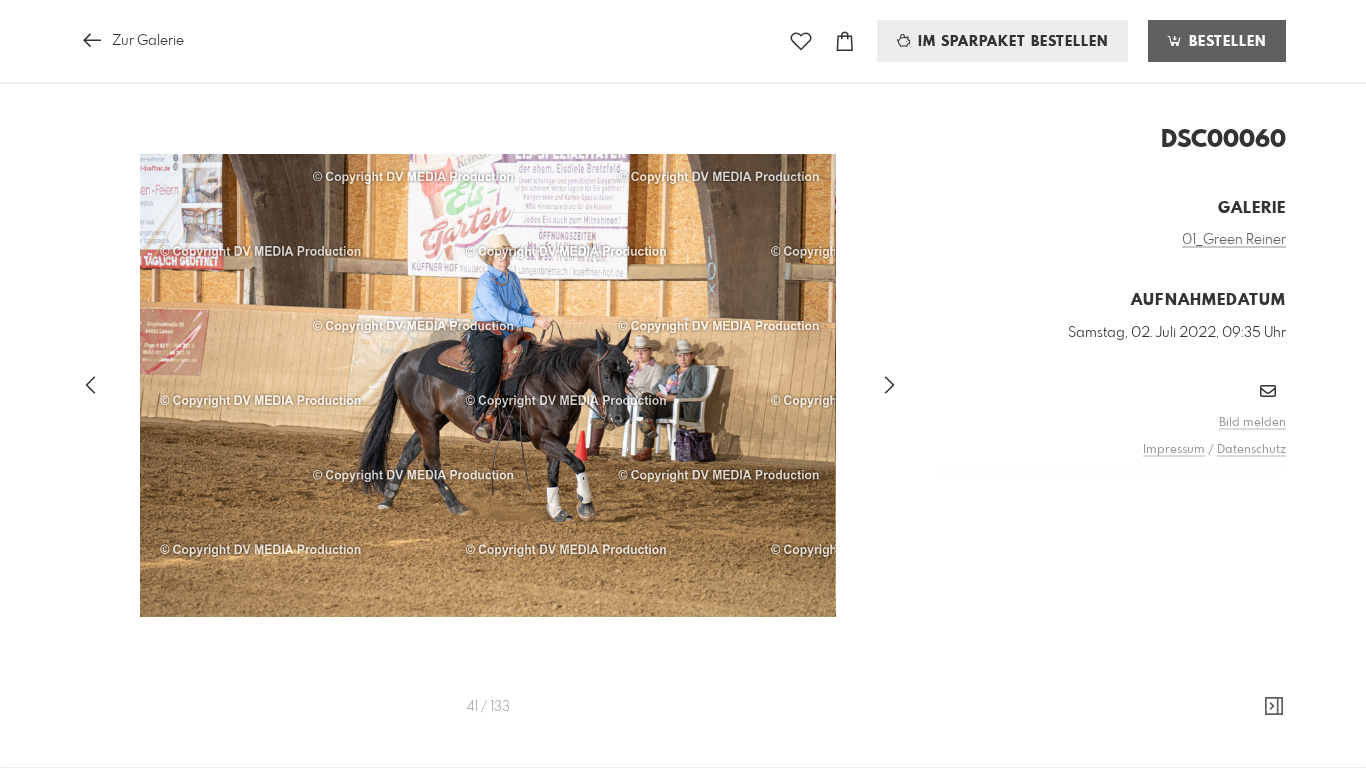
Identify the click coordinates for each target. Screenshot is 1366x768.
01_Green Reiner (1234, 240)
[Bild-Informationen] (1274, 707)
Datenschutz (1251, 450)
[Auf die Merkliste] (801, 41)
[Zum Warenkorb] (845, 41)
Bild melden (1252, 423)
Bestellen (1225, 42)
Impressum (1174, 450)
